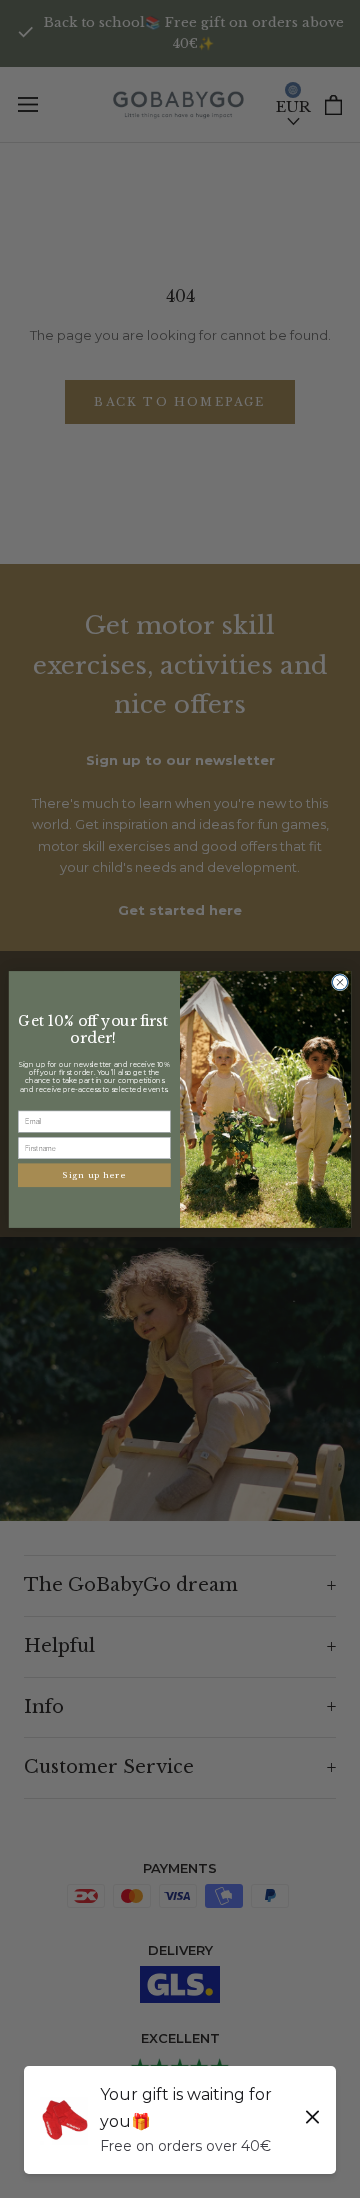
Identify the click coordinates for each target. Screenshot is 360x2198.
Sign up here (95, 1175)
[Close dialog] (339, 981)
